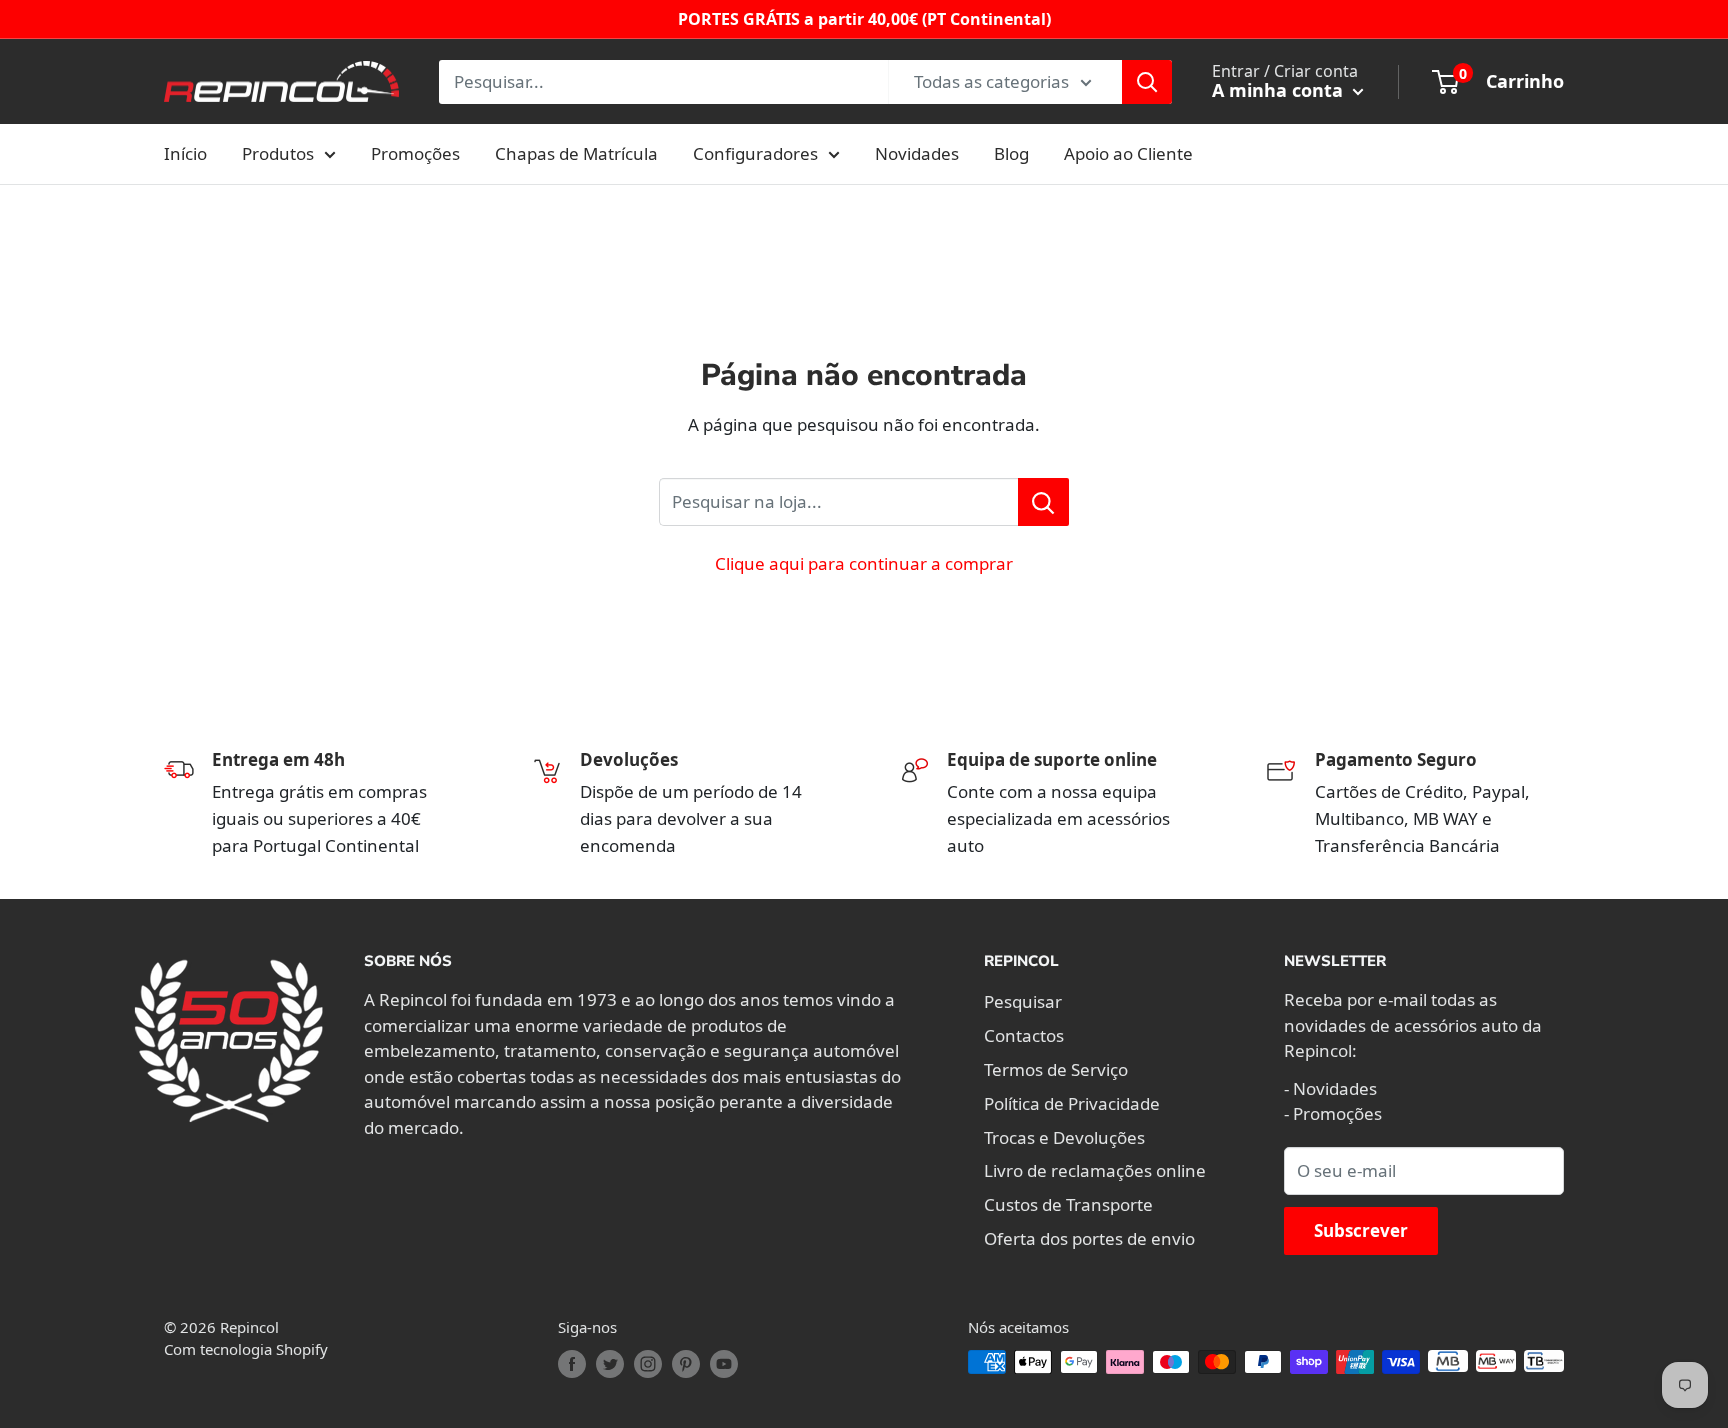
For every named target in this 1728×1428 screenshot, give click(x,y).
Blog (1011, 153)
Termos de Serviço (1056, 1069)
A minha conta (1280, 90)
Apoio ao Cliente (1128, 153)
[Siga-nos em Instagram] (648, 1364)
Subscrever (1361, 1230)
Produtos (278, 153)
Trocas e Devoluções (1064, 1137)
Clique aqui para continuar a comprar (864, 563)
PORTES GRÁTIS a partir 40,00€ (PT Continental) (864, 19)
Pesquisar (1023, 1001)
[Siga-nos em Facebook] (572, 1364)
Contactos (1024, 1035)
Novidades (917, 153)
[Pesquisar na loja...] (1043, 502)
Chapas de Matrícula (576, 153)
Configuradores (755, 153)
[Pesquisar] (1147, 82)
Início (185, 153)
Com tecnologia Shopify (246, 1349)
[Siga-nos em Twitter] (610, 1364)
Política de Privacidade (1072, 1103)
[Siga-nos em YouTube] (724, 1364)
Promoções (415, 153)
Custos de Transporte (1068, 1204)
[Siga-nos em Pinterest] (686, 1364)
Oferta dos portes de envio (1089, 1238)
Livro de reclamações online (1095, 1170)
